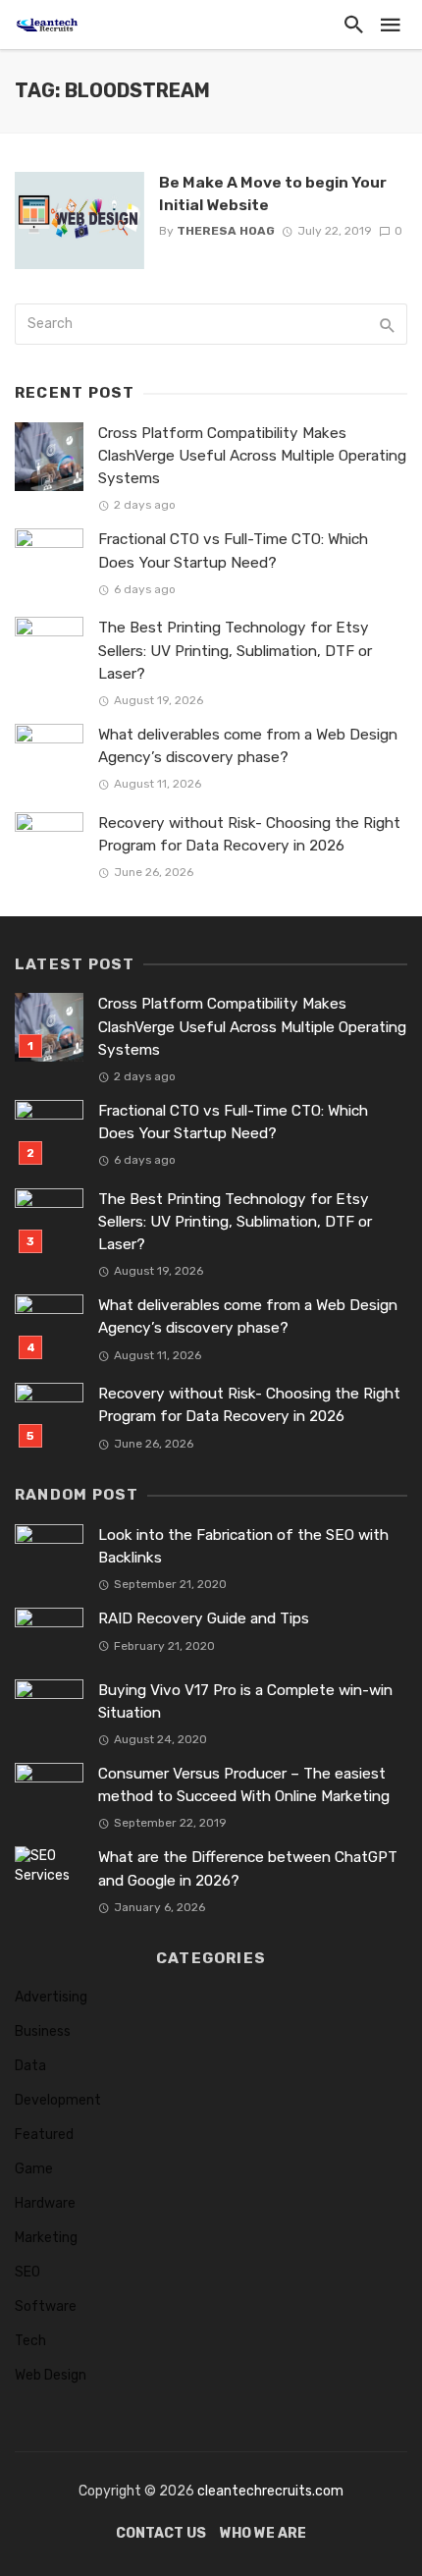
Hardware (45, 2203)
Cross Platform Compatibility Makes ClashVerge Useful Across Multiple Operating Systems (252, 456)
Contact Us (161, 2533)
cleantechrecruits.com (270, 2491)
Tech (30, 2341)
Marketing (46, 2238)
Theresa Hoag (226, 231)
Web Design (51, 2375)
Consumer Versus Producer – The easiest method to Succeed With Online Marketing (244, 1785)
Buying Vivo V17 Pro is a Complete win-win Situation (245, 1701)
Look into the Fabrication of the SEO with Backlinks (243, 1546)
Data (30, 2066)
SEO (27, 2272)
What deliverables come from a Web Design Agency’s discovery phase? (248, 746)
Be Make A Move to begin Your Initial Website (273, 193)
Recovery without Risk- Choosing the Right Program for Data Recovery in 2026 (249, 834)
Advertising (51, 1997)
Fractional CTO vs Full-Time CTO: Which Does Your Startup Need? (233, 550)
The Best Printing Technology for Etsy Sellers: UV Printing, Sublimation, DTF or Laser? (235, 650)
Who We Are (263, 2533)
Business (43, 2031)
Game (34, 2169)
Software (46, 2306)
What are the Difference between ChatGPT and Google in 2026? (248, 1868)
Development (58, 2100)
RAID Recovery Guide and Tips (204, 1618)
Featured (44, 2135)
